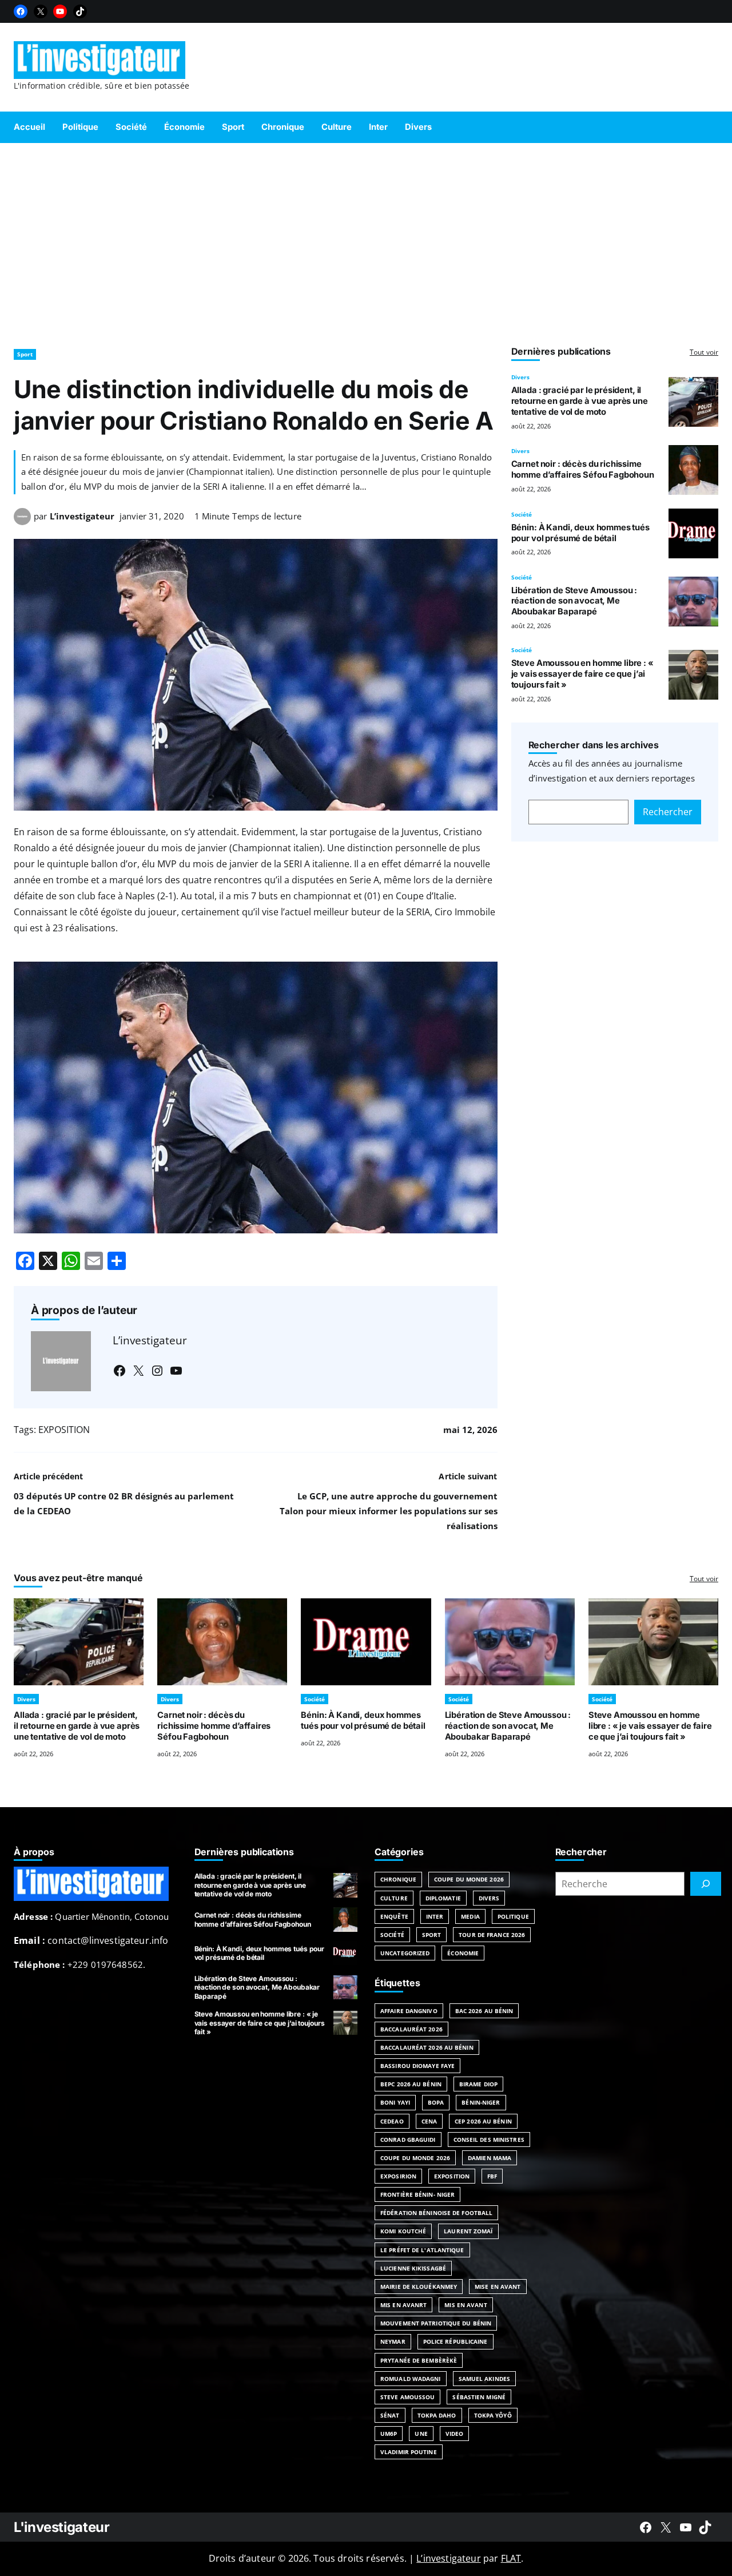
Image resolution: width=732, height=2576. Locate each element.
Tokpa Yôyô (493, 2415)
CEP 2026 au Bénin (483, 2121)
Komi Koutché (403, 2231)
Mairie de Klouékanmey (419, 2287)
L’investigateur (82, 516)
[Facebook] (21, 11)
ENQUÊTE (394, 1916)
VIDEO (455, 2434)
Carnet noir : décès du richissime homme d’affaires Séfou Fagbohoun (583, 469)
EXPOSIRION (398, 2176)
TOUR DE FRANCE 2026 (492, 1935)
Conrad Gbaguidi (408, 2140)
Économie (463, 1953)
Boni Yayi (395, 2102)
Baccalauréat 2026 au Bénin (427, 2047)
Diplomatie (443, 1898)
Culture (394, 1898)
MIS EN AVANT (466, 2305)
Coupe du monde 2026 (415, 2158)
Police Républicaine (455, 2341)
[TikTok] (80, 11)
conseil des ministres (489, 2140)
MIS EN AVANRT (403, 2305)
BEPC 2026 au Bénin (411, 2084)
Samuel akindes (484, 2379)
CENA (429, 2121)
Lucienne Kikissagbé (413, 2268)
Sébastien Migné (479, 2397)
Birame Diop (478, 2084)
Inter (435, 1916)
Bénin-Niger (481, 2102)
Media (470, 1916)
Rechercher (668, 812)
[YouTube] (60, 11)
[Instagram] (157, 1371)
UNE (421, 2434)
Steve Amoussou (407, 2397)
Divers (520, 377)
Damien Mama (490, 2158)
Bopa (436, 2102)
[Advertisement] (366, 240)
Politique (513, 1916)
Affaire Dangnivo (409, 2011)
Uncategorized (405, 1953)
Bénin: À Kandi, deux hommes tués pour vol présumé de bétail (580, 533)
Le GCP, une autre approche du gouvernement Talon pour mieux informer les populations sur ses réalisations (389, 1511)
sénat (390, 2415)
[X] (41, 11)
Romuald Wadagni (411, 2379)
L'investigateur (62, 2527)
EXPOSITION (64, 1430)
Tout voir (704, 352)
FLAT (511, 2558)
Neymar (393, 2341)
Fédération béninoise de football (436, 2213)
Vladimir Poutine (409, 2452)
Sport (25, 354)
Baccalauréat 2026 (411, 2029)
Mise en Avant (498, 2287)
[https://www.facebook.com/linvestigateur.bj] (646, 2527)
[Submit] (706, 1884)
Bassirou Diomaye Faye (417, 2066)
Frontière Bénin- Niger (417, 2194)
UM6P (389, 2434)
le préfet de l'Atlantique (422, 2250)
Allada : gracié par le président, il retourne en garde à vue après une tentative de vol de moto (580, 401)
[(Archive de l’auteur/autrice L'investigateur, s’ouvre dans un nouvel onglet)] (22, 522)
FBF (492, 2176)
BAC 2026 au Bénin (484, 2011)
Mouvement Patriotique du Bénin (436, 2323)
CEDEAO (392, 2121)
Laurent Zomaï (468, 2231)
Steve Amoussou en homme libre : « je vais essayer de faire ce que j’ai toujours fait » (582, 674)
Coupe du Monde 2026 (469, 1879)
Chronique (398, 1879)
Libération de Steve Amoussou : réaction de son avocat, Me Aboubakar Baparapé (574, 601)
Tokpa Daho (437, 2415)
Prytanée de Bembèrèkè (419, 2360)
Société (522, 514)
